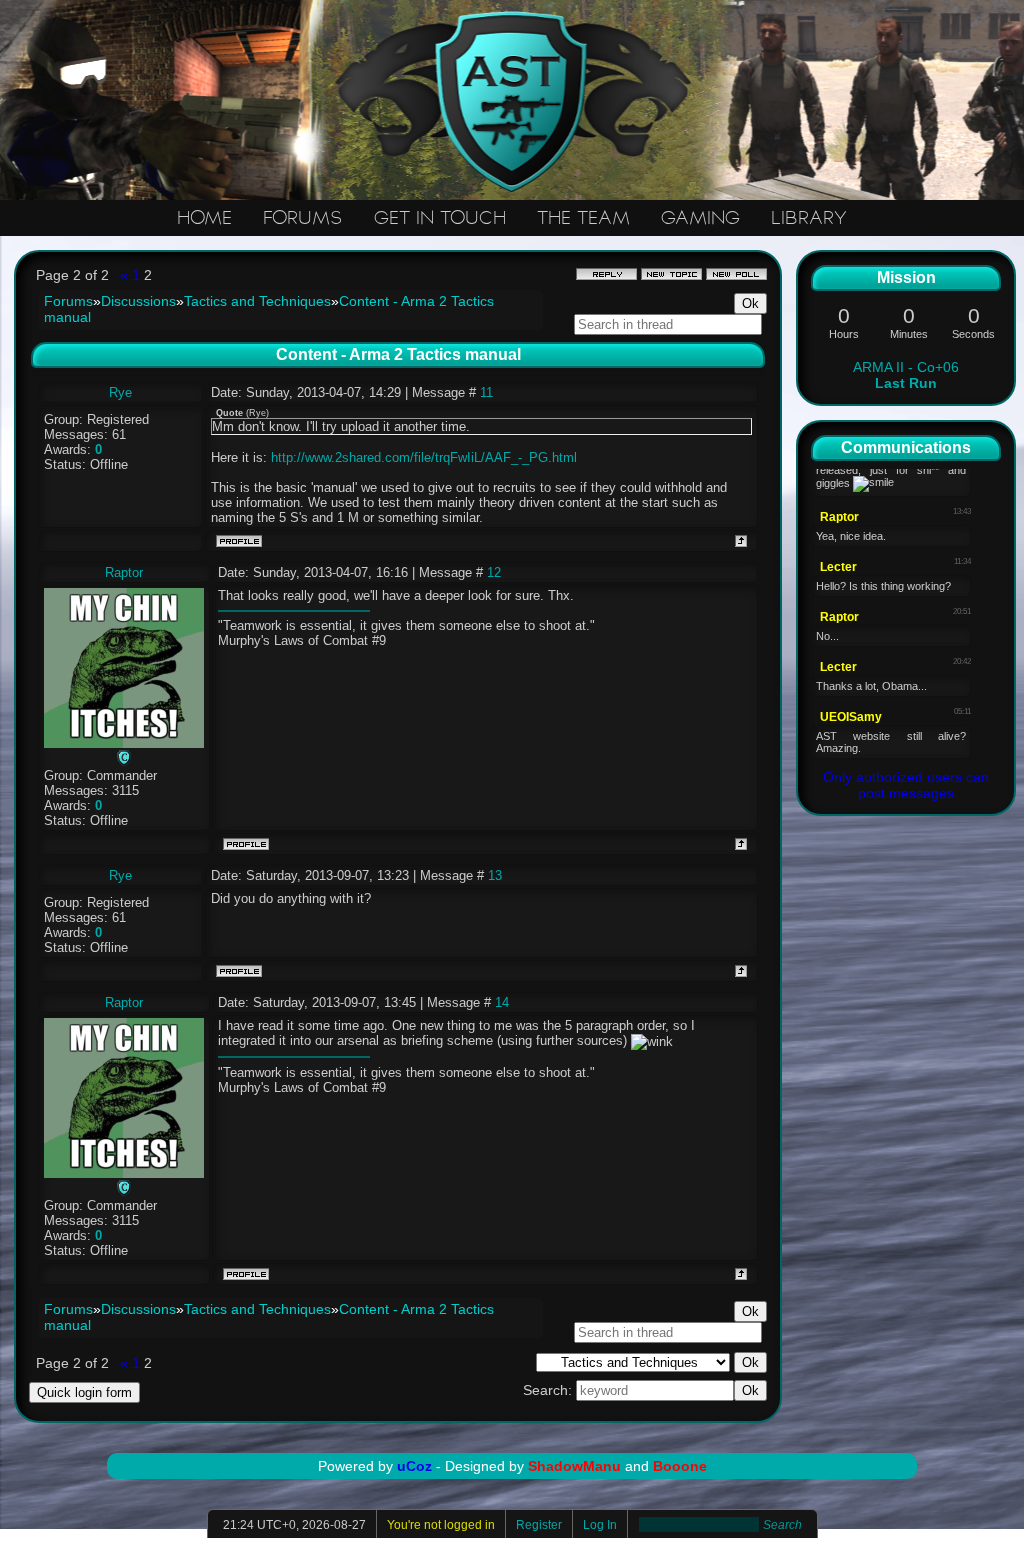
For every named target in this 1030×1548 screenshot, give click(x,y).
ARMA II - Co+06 (906, 375)
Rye (120, 392)
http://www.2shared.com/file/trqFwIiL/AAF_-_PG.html (424, 457)
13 (495, 875)
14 (502, 1002)
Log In (600, 1525)
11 (486, 392)
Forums (68, 301)
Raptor (124, 572)
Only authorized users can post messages (906, 785)
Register (539, 1525)
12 (494, 572)
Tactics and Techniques (257, 301)
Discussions (138, 301)
